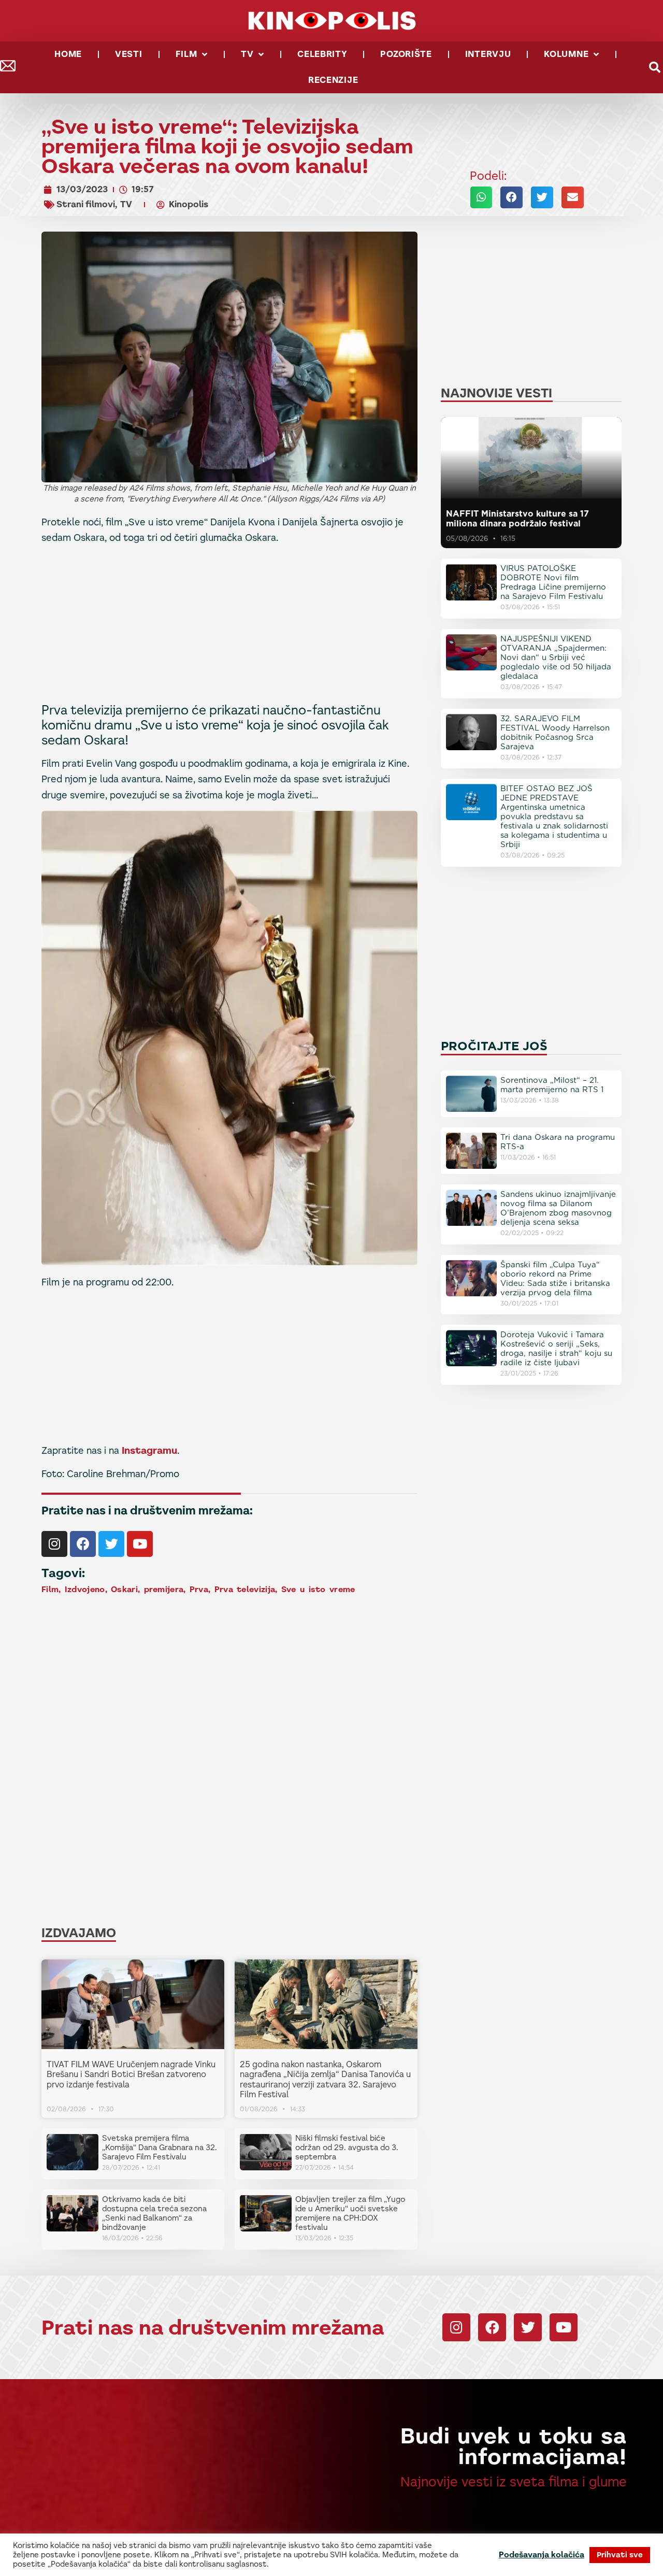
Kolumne (566, 54)
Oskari (124, 1589)
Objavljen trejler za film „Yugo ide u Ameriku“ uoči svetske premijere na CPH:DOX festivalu (350, 2213)
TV (247, 54)
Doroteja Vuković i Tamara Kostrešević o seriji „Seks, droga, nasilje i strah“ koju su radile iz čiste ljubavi (556, 1349)
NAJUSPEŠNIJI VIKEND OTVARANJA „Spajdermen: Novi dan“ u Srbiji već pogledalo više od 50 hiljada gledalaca (556, 657)
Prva (199, 1589)
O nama (532, 2550)
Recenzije (333, 80)
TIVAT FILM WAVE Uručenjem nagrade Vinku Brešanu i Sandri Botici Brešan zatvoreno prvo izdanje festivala (131, 2074)
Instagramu (149, 1450)
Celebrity (322, 54)
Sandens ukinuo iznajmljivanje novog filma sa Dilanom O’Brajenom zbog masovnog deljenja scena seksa (558, 1208)
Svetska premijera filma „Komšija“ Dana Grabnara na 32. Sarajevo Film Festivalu (160, 2147)
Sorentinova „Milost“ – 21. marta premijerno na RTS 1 (552, 1085)
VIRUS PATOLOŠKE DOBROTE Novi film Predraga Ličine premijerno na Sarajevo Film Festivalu (553, 582)
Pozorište (406, 54)
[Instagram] (54, 1544)
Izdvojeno (85, 1589)
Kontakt (487, 2550)
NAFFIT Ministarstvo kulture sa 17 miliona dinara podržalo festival (517, 519)
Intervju (488, 54)
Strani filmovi (86, 204)
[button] (481, 197)
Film (186, 54)
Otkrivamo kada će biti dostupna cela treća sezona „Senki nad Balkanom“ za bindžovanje (154, 2213)
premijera (164, 1589)
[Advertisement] (229, 626)
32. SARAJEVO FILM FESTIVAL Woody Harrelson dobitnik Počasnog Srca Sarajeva (555, 733)
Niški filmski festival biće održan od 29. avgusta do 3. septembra (347, 2147)
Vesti (129, 54)
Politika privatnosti (509, 2560)
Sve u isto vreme (318, 1589)
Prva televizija (245, 1589)
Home (68, 54)
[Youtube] (140, 1544)
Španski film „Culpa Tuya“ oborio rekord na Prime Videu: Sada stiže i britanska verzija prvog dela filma (555, 1279)
